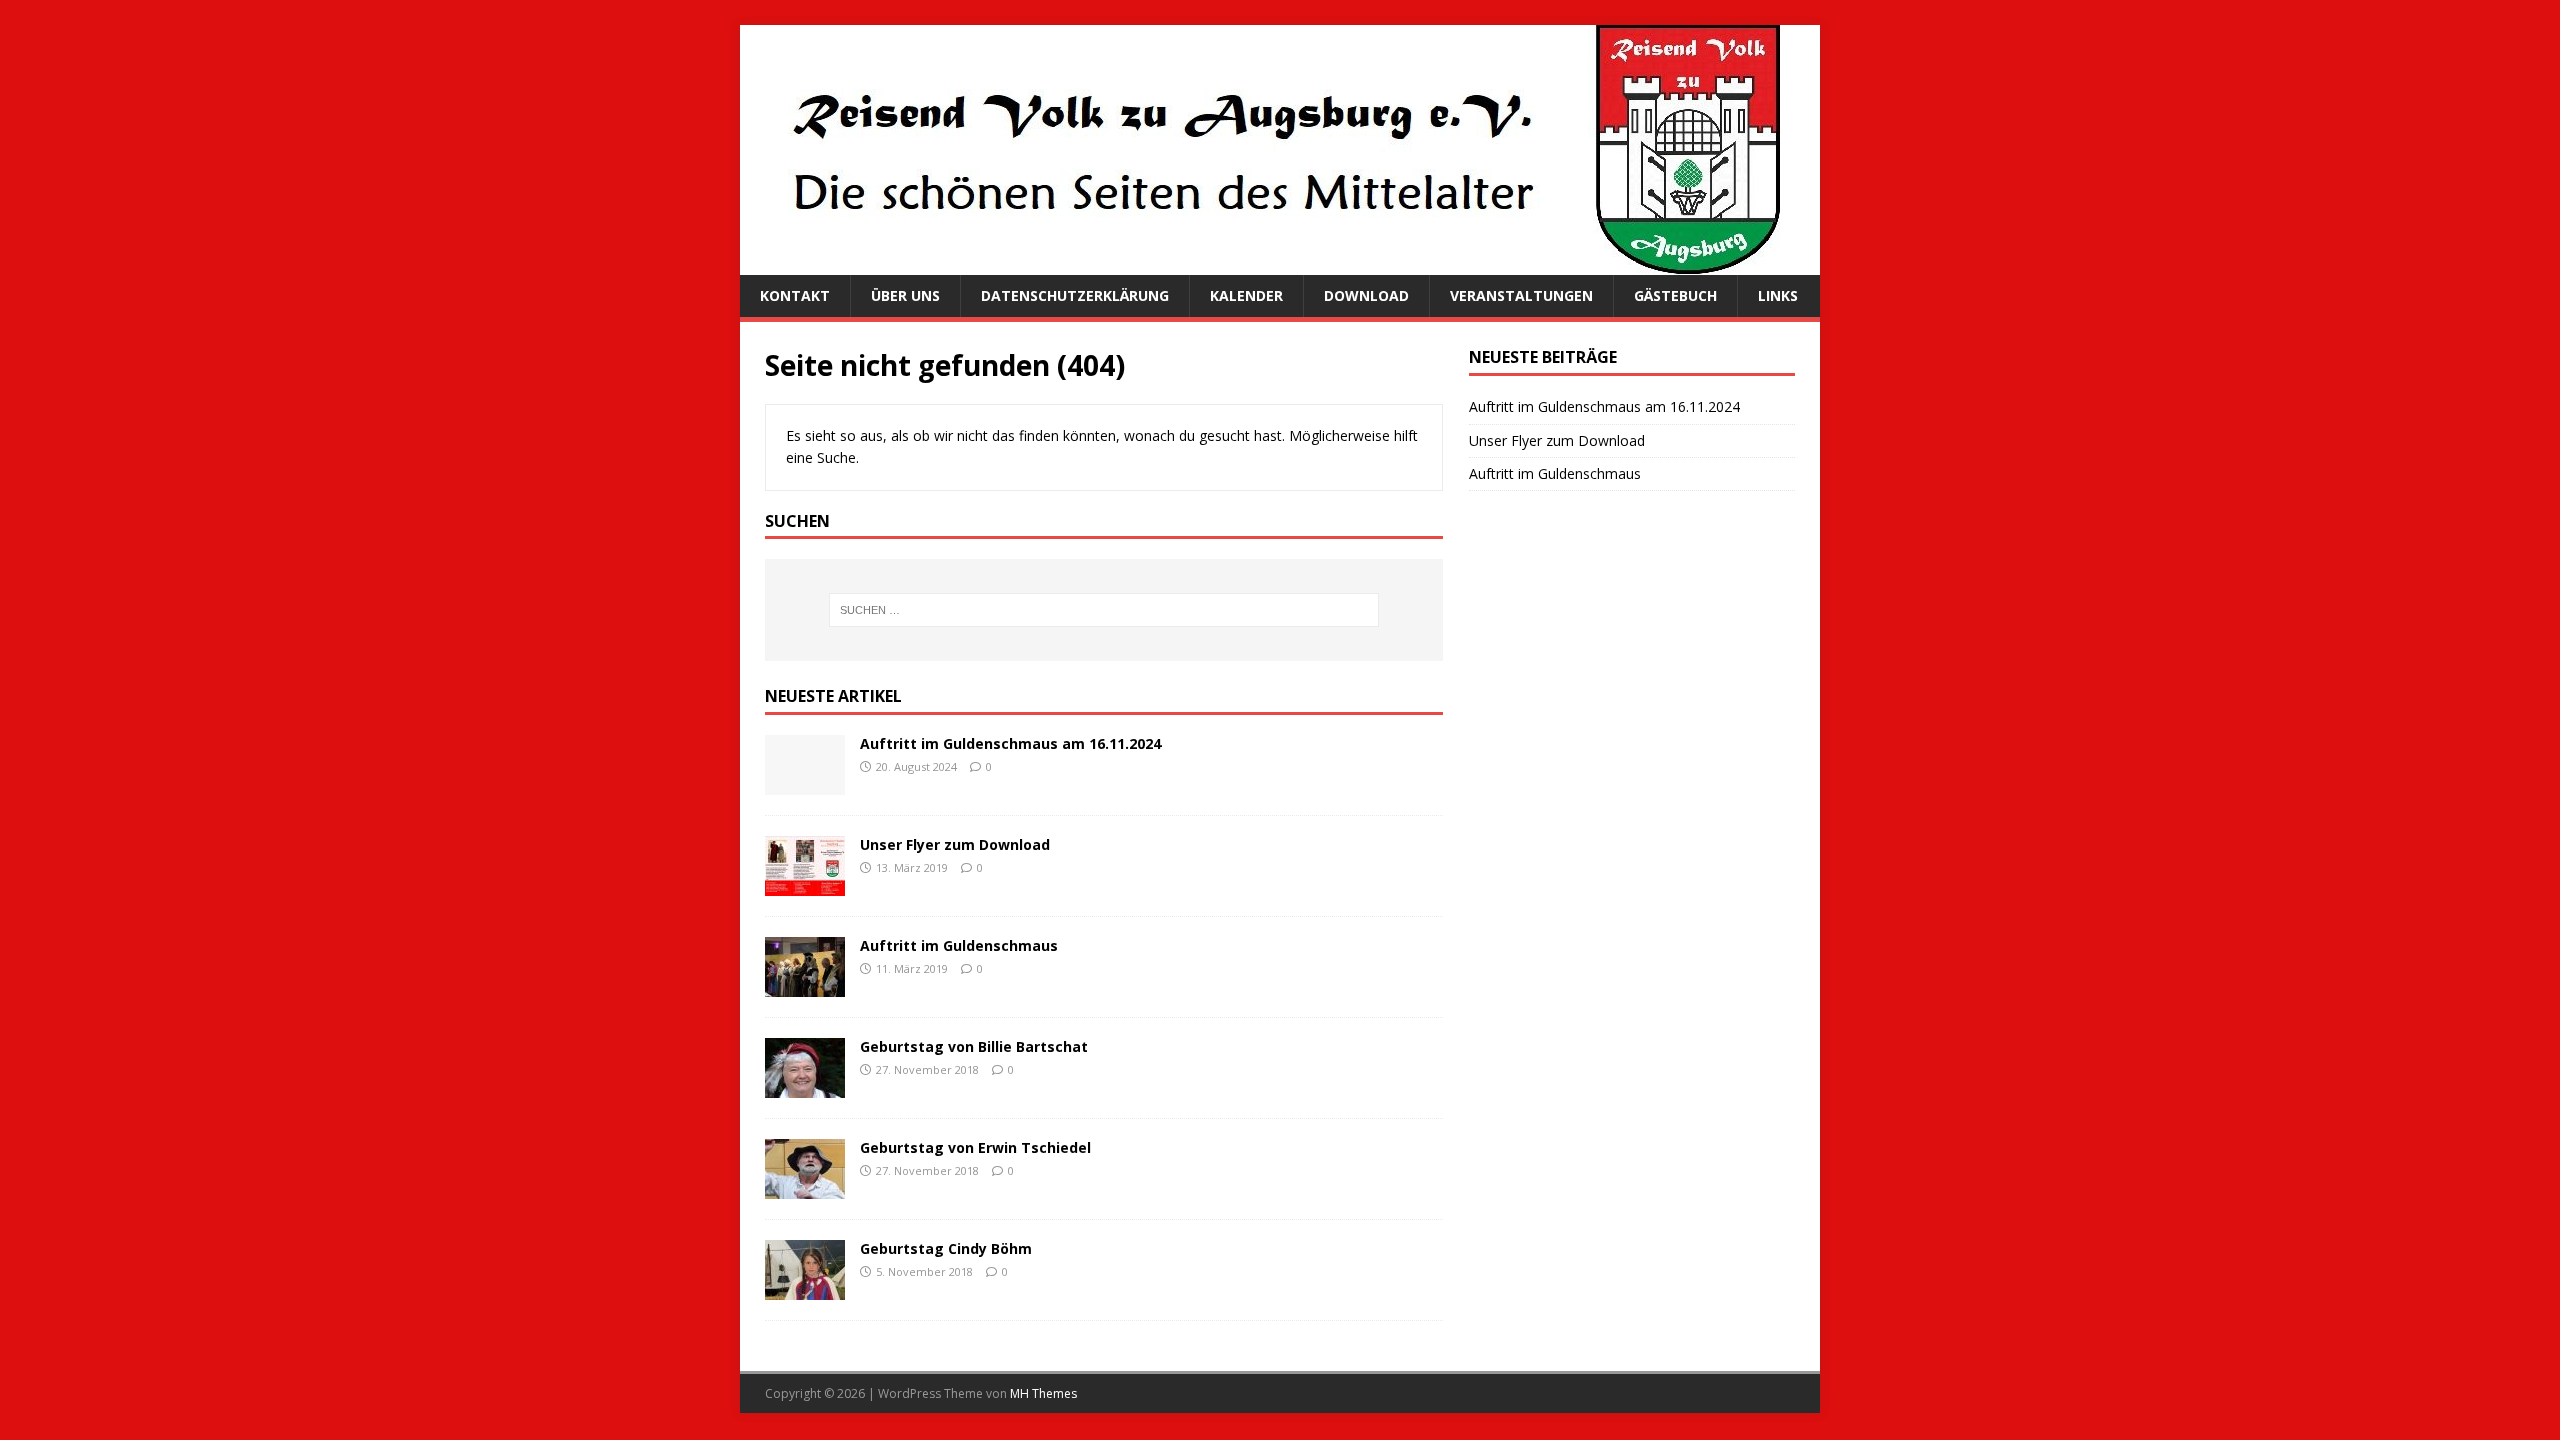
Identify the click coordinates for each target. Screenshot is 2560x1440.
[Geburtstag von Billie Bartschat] (805, 1086)
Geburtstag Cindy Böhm (946, 1248)
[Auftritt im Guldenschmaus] (805, 985)
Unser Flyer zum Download (955, 844)
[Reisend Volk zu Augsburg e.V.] (1260, 263)
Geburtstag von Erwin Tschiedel (975, 1147)
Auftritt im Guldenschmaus (959, 945)
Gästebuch (1675, 295)
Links (1778, 295)
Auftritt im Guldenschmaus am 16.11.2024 (1010, 743)
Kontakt (795, 295)
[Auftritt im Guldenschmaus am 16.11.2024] (805, 783)
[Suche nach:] (1104, 610)
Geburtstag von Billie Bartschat (974, 1046)
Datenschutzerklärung (1075, 295)
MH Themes (1043, 1393)
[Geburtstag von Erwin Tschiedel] (805, 1187)
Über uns (905, 295)
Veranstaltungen (1521, 295)
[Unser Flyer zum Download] (805, 884)
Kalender (1246, 295)
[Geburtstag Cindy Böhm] (805, 1288)
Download (1366, 295)
